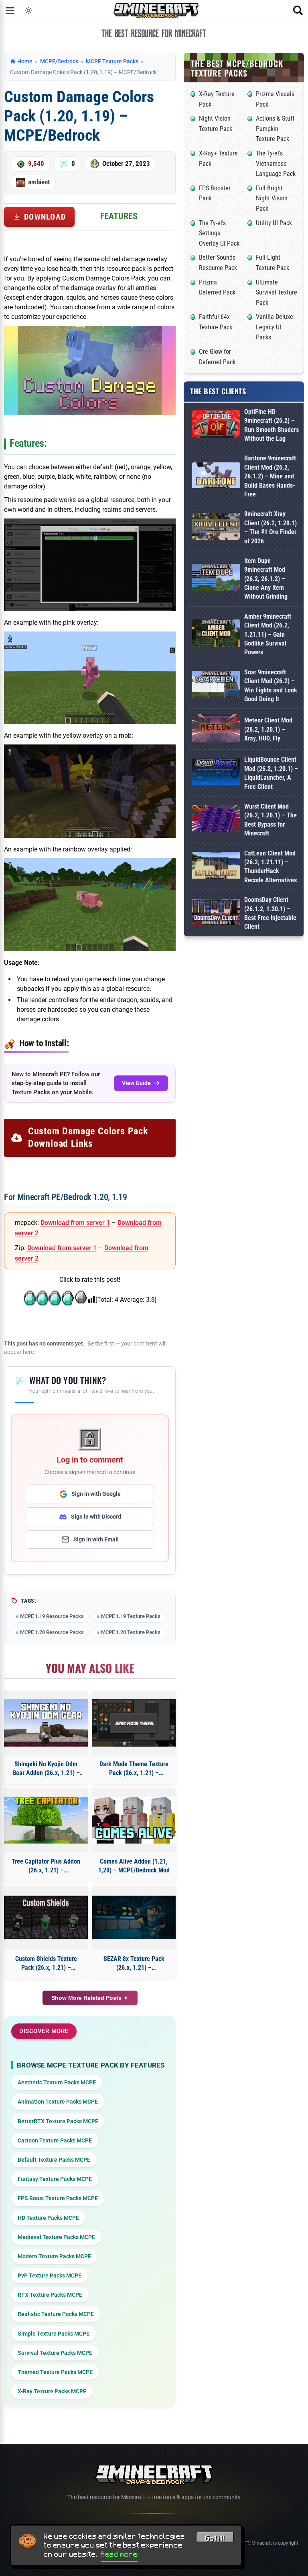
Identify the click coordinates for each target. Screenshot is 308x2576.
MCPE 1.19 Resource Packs (52, 1616)
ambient (39, 182)
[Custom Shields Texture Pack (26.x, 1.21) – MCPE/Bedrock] (46, 1917)
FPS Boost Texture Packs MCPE (58, 2198)
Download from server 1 (75, 1223)
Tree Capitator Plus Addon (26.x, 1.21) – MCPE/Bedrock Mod (46, 1866)
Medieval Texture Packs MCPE (56, 2237)
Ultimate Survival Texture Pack (277, 292)
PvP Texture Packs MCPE (50, 2275)
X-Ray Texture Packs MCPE (52, 2391)
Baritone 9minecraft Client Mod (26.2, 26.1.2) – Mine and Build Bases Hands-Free (270, 476)
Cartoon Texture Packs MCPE (55, 2140)
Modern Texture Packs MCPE (54, 2256)
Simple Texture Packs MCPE (54, 2334)
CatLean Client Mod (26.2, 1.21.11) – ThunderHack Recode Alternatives (271, 867)
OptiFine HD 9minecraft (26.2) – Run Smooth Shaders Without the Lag (272, 425)
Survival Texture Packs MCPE (55, 2353)
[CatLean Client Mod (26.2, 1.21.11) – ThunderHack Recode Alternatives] (216, 867)
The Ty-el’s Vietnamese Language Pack (276, 163)
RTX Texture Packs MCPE (50, 2295)
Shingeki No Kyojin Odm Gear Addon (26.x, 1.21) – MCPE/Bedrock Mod (46, 1769)
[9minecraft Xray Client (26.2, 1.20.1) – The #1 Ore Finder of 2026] (216, 528)
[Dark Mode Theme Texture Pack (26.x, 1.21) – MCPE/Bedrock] (134, 1723)
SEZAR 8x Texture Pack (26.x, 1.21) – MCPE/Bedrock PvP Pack (134, 1964)
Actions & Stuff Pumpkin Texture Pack (275, 129)
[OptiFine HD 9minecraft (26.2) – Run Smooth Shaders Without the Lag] (216, 425)
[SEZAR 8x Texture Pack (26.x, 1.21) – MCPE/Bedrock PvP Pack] (134, 1917)
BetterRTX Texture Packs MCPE (58, 2121)
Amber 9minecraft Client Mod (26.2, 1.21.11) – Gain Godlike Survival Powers (268, 634)
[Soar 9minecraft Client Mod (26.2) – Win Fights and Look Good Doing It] (216, 686)
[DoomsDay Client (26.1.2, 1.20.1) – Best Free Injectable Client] (216, 914)
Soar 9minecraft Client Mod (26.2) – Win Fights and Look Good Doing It (271, 686)
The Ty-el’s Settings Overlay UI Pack (219, 233)
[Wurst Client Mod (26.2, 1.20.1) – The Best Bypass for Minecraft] (216, 820)
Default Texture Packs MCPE (54, 2160)
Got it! (215, 2538)
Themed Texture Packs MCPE (55, 2372)
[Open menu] (10, 10)
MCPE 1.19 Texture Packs (131, 1616)
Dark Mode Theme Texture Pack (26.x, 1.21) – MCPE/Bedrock (134, 1769)
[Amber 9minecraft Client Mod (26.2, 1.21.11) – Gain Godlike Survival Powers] (216, 634)
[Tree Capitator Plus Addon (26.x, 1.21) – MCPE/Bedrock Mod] (46, 1820)
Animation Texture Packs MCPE (58, 2102)
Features (119, 216)
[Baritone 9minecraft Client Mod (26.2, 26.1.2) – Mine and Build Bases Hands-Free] (216, 477)
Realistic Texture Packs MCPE (56, 2314)
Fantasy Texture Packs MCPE (55, 2179)
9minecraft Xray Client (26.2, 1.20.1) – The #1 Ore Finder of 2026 (271, 527)
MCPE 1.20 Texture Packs (131, 1632)
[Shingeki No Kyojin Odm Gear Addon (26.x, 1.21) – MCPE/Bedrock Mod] (46, 1723)
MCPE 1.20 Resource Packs (52, 1632)
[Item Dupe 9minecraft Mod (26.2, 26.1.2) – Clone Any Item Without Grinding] (216, 579)
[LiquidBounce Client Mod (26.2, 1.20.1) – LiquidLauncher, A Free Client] (216, 774)
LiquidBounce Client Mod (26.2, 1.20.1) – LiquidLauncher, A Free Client (271, 773)
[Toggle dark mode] (28, 10)
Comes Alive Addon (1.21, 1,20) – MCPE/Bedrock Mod (134, 1866)
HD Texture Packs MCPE (48, 2218)
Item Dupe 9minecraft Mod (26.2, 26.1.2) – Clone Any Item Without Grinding (266, 579)
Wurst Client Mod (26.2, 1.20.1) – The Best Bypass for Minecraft (271, 820)
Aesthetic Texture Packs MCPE (57, 2082)
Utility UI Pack (274, 223)
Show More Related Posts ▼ (90, 1998)
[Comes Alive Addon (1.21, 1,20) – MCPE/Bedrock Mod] (134, 1820)
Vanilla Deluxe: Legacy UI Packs (275, 327)
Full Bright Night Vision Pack (272, 198)
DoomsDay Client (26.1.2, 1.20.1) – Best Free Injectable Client (270, 913)
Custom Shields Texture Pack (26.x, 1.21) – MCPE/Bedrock (46, 1964)
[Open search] (298, 10)
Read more (119, 2554)
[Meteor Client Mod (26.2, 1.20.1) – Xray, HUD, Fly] (216, 729)
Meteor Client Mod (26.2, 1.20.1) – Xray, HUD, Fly (268, 729)
